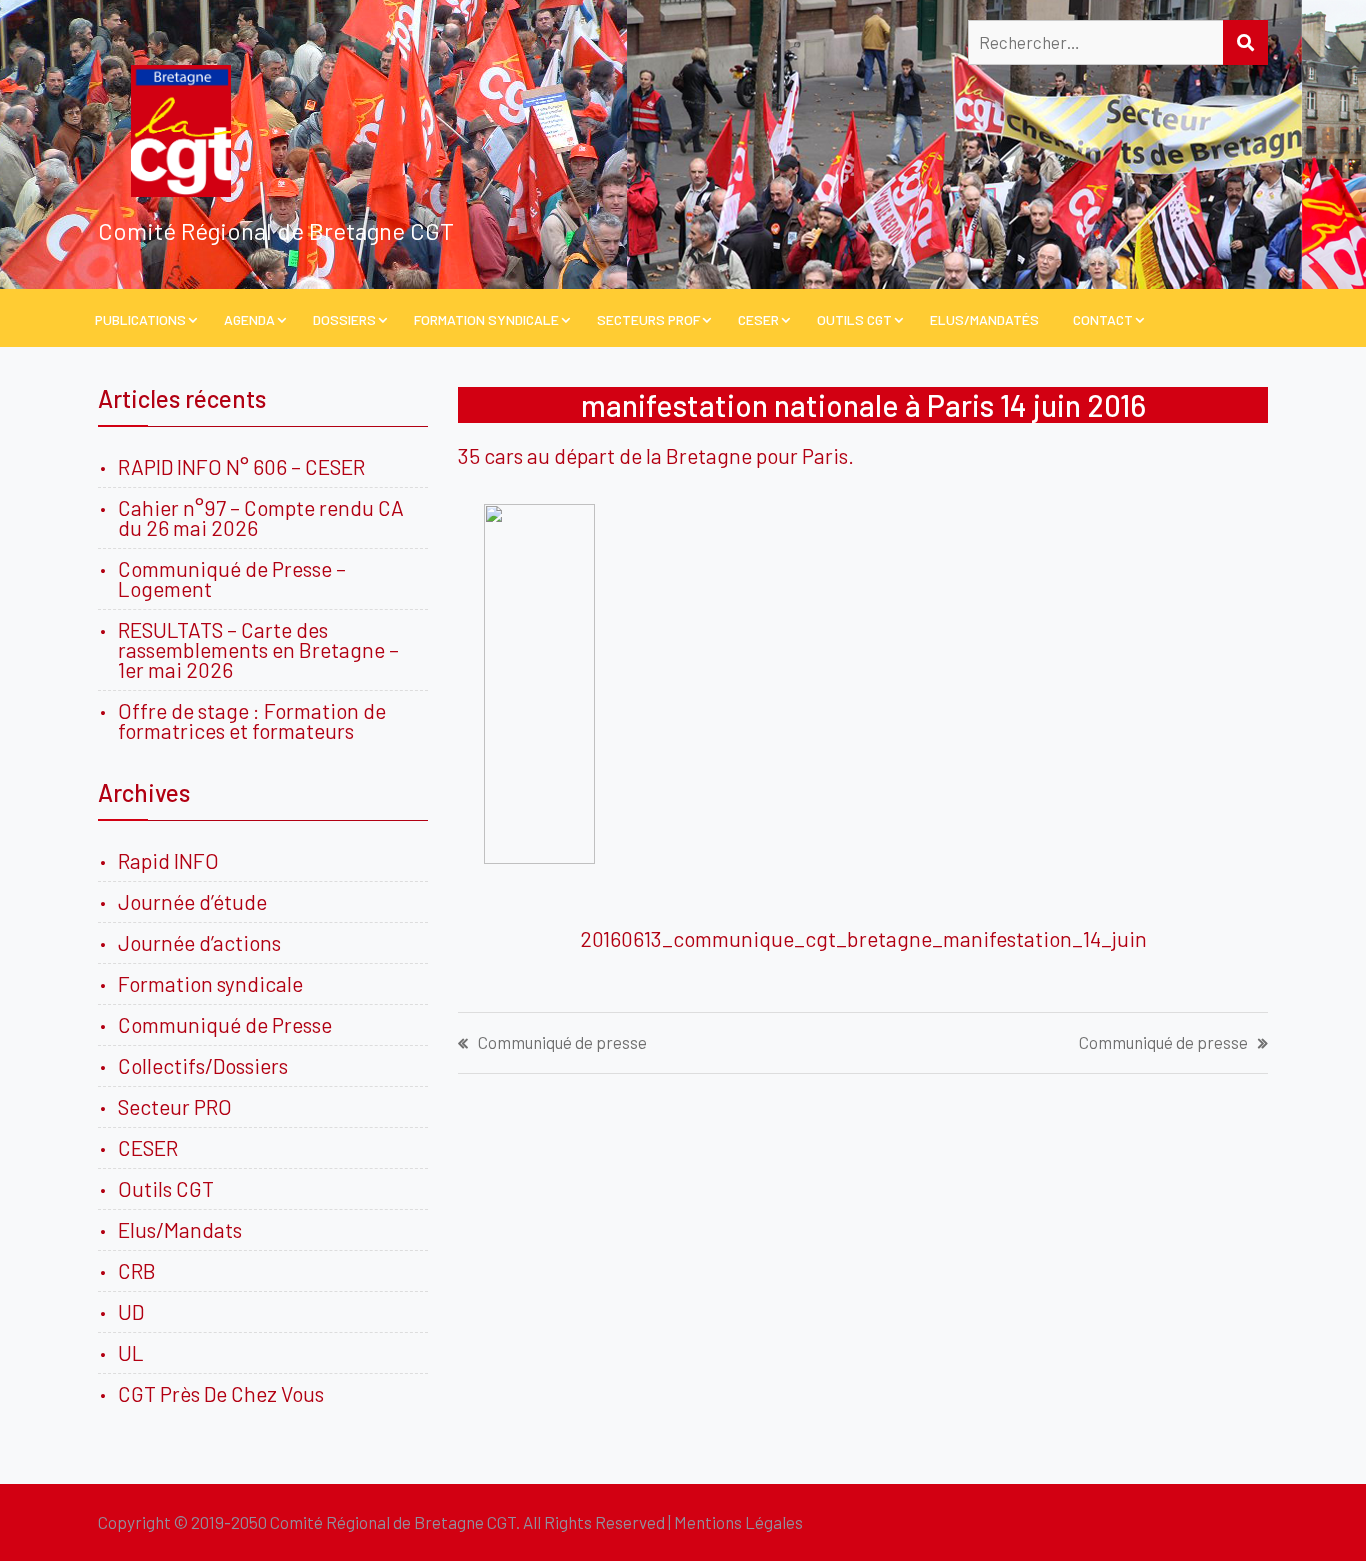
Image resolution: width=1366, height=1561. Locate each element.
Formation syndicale (210, 983)
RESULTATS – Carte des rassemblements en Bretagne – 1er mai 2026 (258, 649)
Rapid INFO (168, 860)
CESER (758, 319)
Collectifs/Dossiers (203, 1065)
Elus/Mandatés (984, 319)
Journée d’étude (196, 901)
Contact (1103, 319)
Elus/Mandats (180, 1229)
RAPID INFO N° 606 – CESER (241, 466)
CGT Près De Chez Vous (221, 1393)
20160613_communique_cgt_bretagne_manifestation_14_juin (863, 938)
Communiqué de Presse (225, 1024)
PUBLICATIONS (140, 319)
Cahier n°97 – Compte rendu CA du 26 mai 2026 (261, 517)
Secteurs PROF (648, 319)
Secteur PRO (175, 1106)
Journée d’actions (199, 942)
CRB (137, 1270)
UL (131, 1352)
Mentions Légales (738, 1522)
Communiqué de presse (562, 1042)
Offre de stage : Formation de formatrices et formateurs (252, 720)
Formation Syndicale (486, 319)
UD (131, 1311)
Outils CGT (854, 319)
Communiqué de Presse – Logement (232, 578)
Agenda (249, 319)
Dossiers (344, 319)
